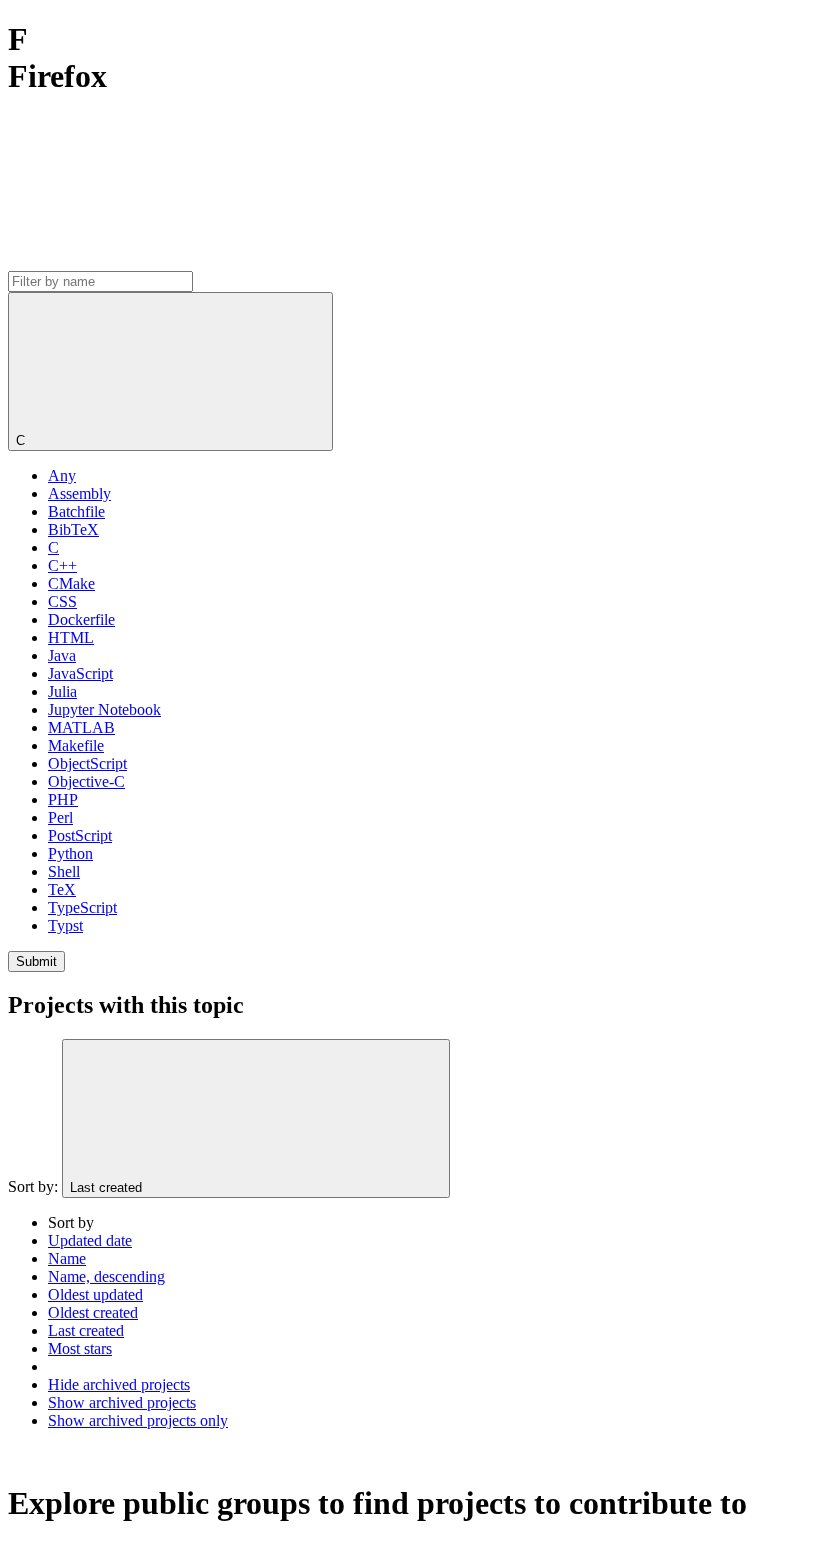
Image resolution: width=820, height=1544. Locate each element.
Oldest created (93, 1312)
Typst (65, 925)
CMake (71, 583)
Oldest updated (95, 1294)
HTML (71, 637)
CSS (62, 601)
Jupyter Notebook (104, 709)
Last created (86, 1330)
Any (62, 475)
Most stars (80, 1348)
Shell (64, 871)
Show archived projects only (138, 1420)
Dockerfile (81, 619)
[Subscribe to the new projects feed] (158, 261)
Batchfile (76, 511)
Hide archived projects (119, 1384)
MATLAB (81, 727)
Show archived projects (122, 1402)
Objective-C (86, 781)
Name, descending (106, 1276)
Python (70, 853)
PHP (63, 799)
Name (67, 1258)
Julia (62, 691)
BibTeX (73, 529)
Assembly (79, 493)
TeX (62, 889)
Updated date (90, 1240)
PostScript (80, 835)
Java (62, 655)
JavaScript (80, 673)
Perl (60, 817)
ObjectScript (87, 763)
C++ (62, 565)
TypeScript (82, 907)
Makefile (76, 745)
